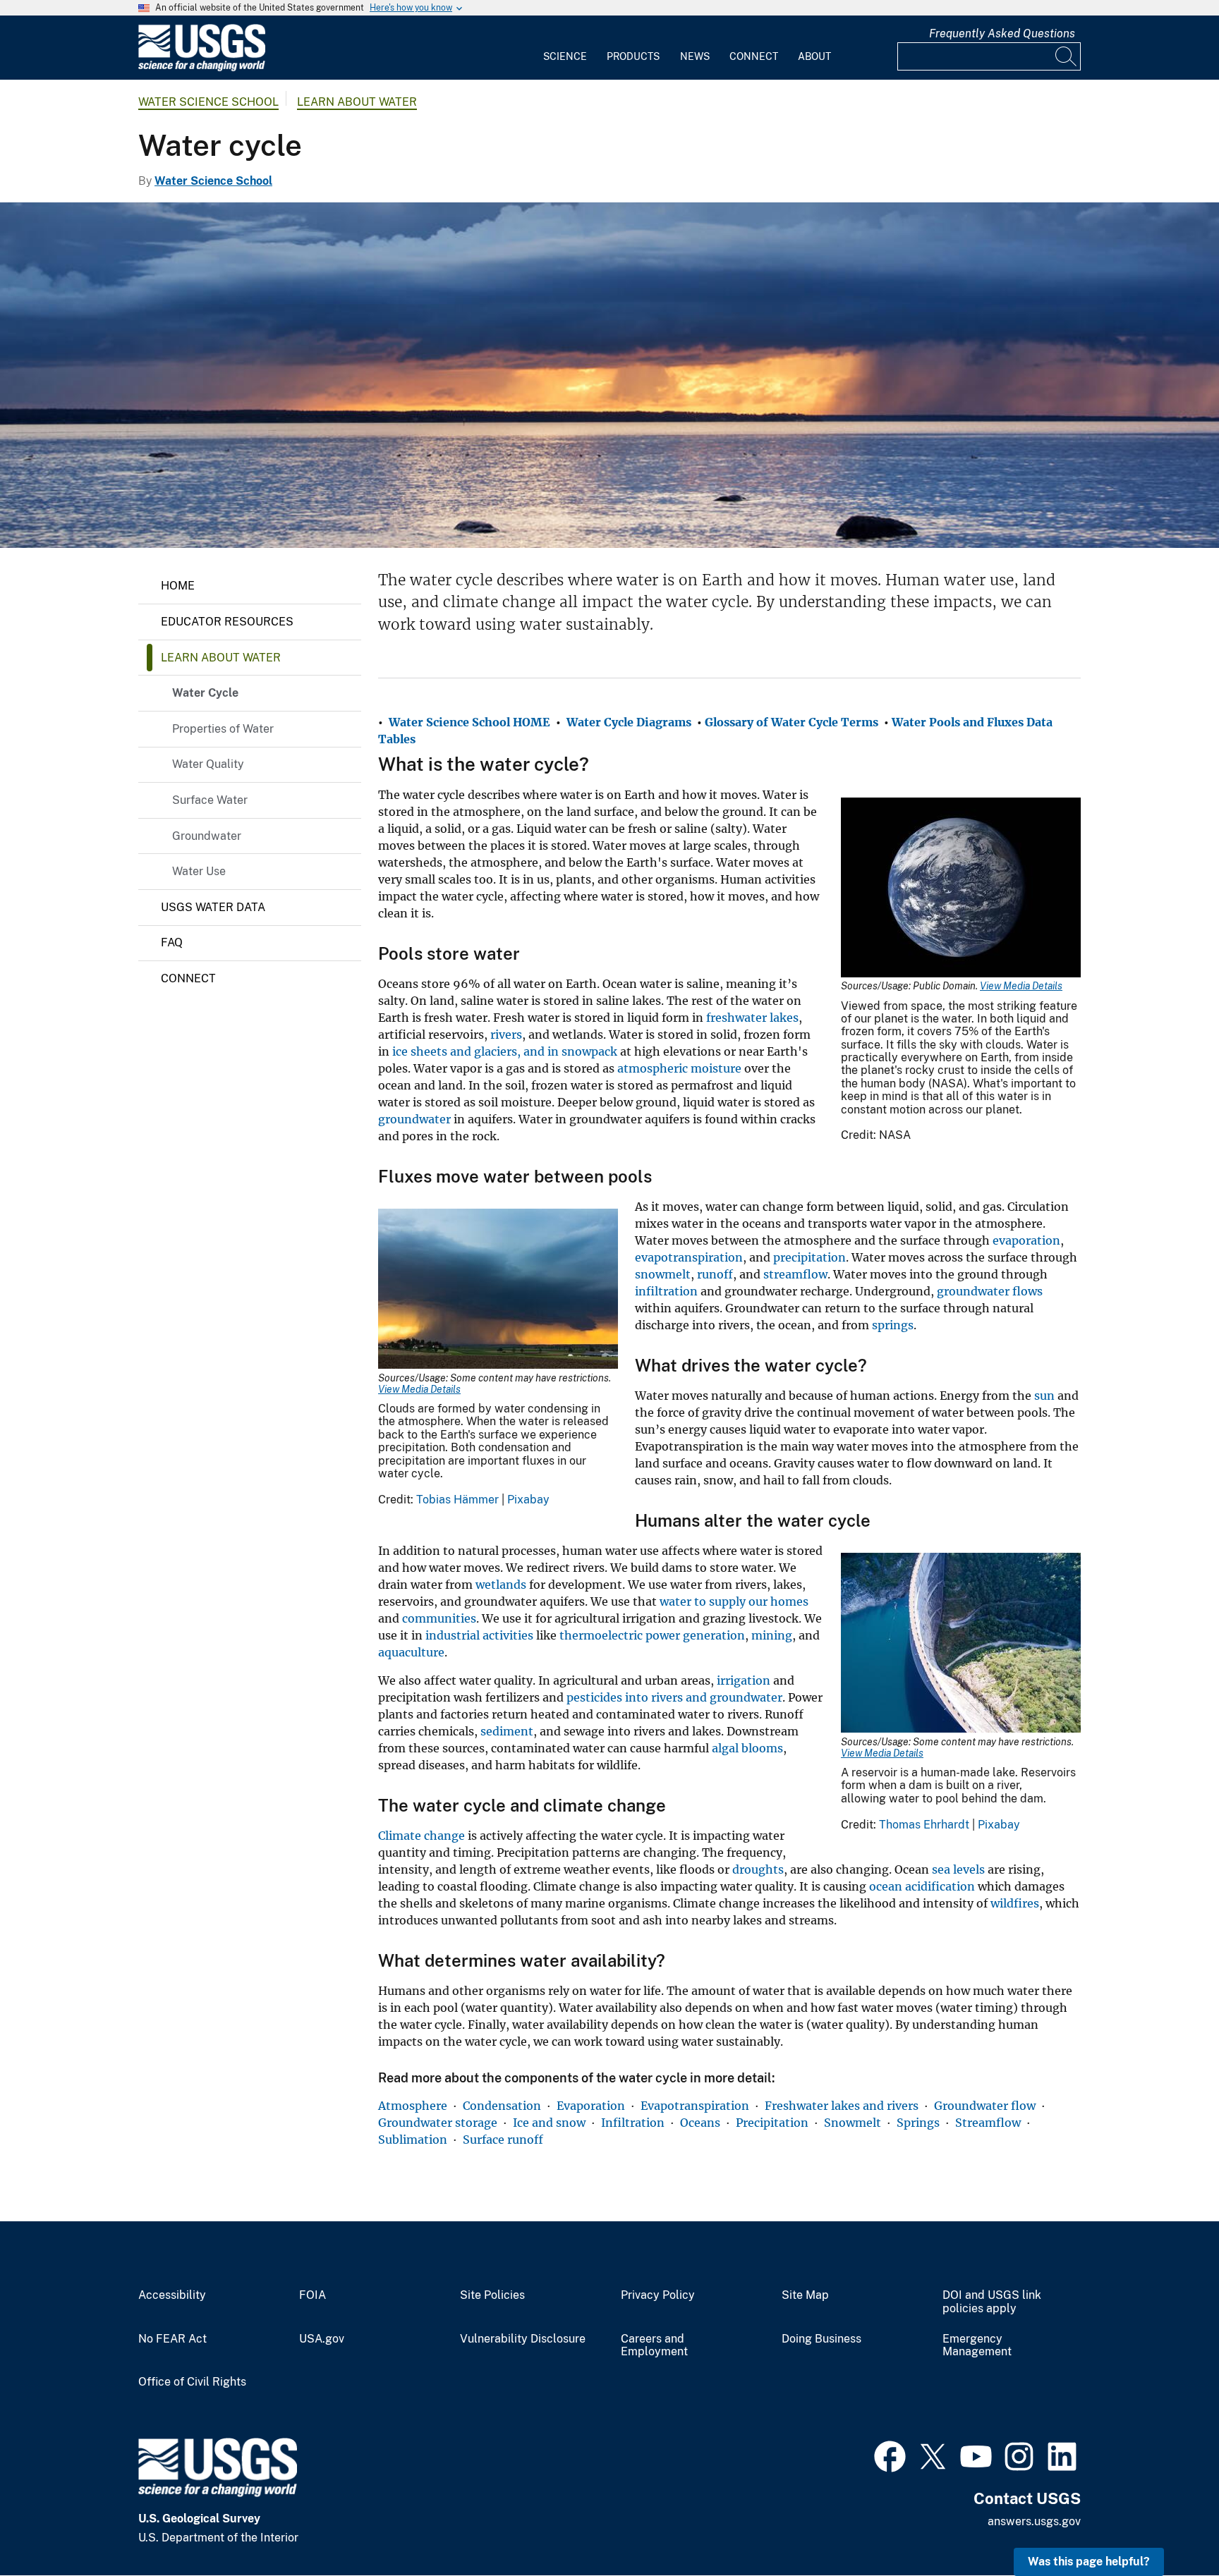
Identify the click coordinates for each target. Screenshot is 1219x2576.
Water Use (199, 871)
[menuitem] (565, 48)
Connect (754, 56)
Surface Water (210, 800)
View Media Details (1021, 986)
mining (772, 1635)
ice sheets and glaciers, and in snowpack (505, 1051)
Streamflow (988, 2123)
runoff (715, 1274)
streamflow (795, 1274)
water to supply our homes (734, 1601)
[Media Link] (961, 889)
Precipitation (772, 2123)
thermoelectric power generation (652, 1635)
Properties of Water (223, 729)
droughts (758, 1869)
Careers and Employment (654, 2346)
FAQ (172, 942)
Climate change (422, 1836)
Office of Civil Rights (192, 2382)
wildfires (1015, 1903)
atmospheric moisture (679, 1068)
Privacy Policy (658, 2295)
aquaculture (411, 1652)
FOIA (313, 2295)
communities (439, 1618)
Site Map (805, 2295)
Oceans (700, 2123)
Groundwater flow (985, 2106)
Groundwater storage (438, 2123)
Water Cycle (205, 693)
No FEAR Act (172, 2339)
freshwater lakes (752, 1018)
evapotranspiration (689, 1257)
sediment (507, 1731)
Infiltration (633, 2123)
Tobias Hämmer (457, 1500)
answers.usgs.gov (1034, 2521)
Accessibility (172, 2295)
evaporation (1026, 1240)
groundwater (414, 1119)
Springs (918, 2123)
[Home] (202, 68)
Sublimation (413, 2139)
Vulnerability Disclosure (523, 2339)
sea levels (958, 1869)
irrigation (744, 1680)
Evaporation (591, 2106)
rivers (506, 1034)
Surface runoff (503, 2139)
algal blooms (747, 1748)
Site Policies (492, 2295)
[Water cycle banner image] (609, 375)
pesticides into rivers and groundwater (674, 1697)
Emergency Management (977, 2346)
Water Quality (208, 764)
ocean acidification (922, 1886)
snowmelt (663, 1274)
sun (1044, 1396)
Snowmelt (853, 2123)
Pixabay (528, 1500)
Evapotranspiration (695, 2106)
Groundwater (207, 836)
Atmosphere (413, 2106)
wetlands (501, 1585)
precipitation (809, 1257)
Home (178, 586)
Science (565, 56)
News (695, 56)
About (814, 56)
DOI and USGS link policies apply (992, 2302)
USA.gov (322, 2339)
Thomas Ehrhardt (924, 1825)
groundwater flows (990, 1291)
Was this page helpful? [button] (1089, 2562)
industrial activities (479, 1635)
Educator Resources (227, 622)
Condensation (502, 2106)
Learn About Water (357, 102)
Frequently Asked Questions (1002, 33)
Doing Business (821, 2339)
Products (633, 56)
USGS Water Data (213, 907)
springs (893, 1325)
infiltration (666, 1291)
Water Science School (208, 102)
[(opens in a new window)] (890, 2455)
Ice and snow (549, 2123)
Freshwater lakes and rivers (842, 2106)
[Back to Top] (1168, 2525)
